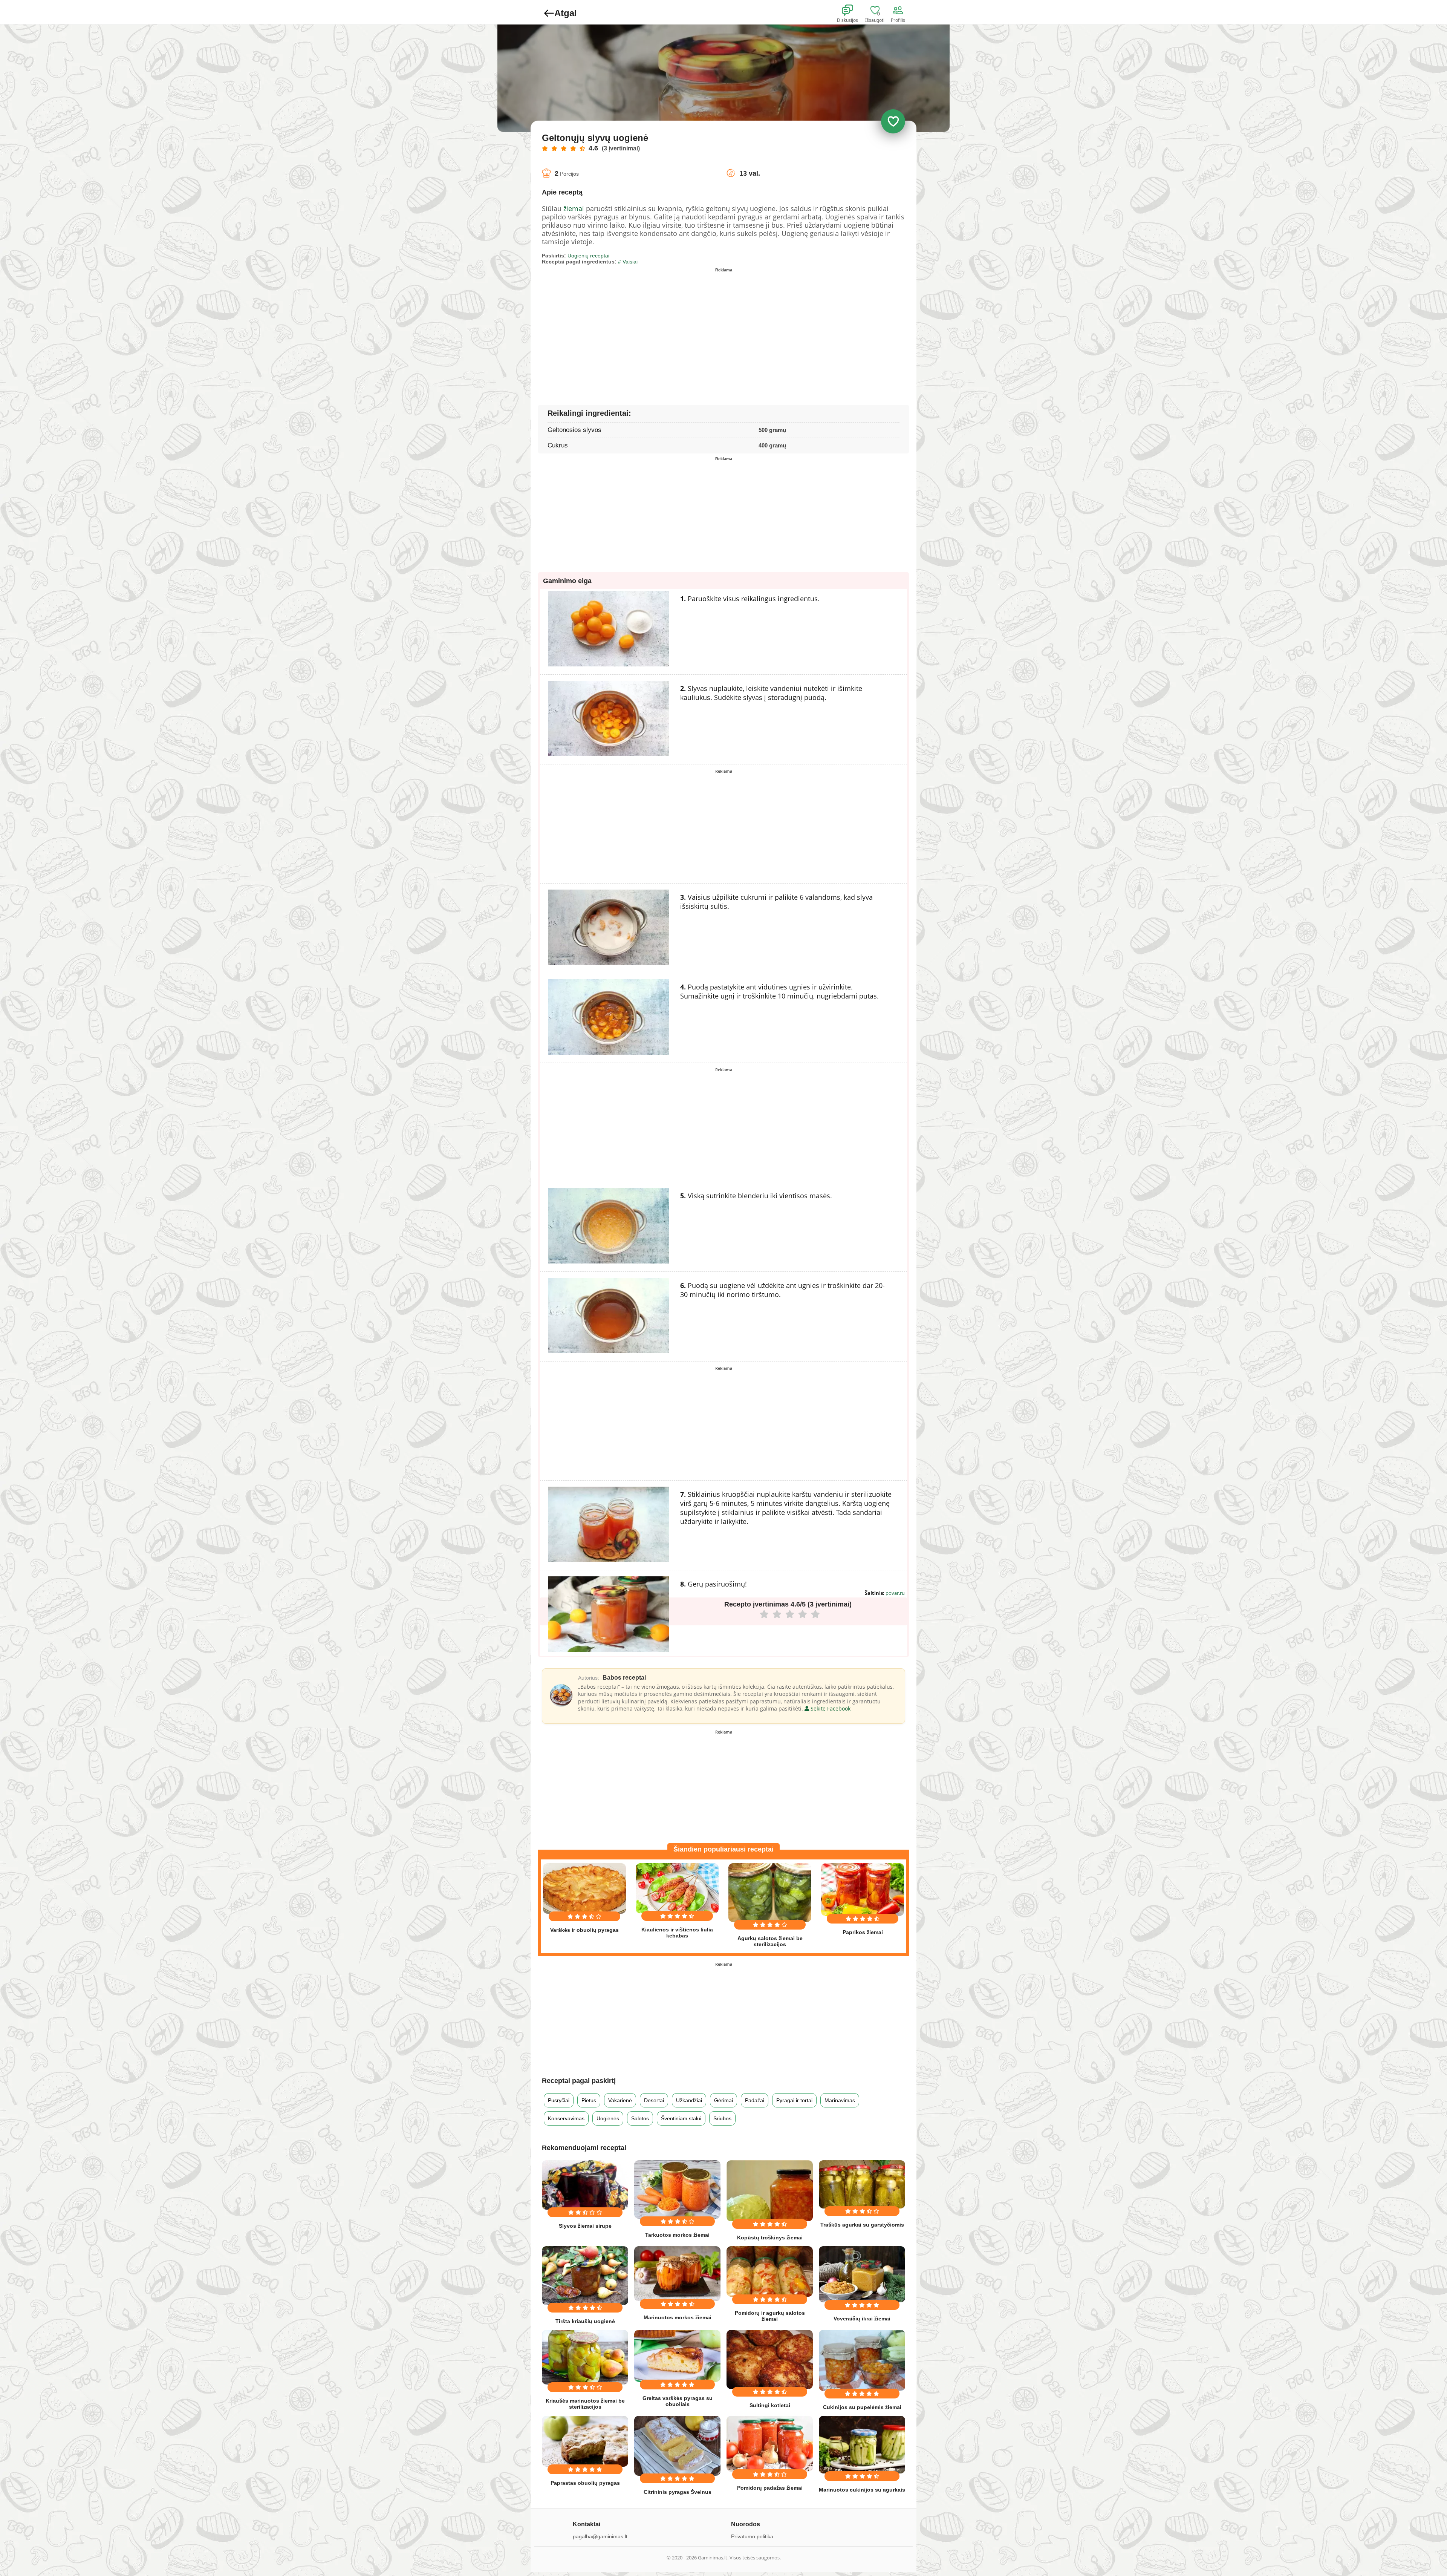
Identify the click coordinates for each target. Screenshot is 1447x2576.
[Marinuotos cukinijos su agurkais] (862, 2445)
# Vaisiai (628, 262)
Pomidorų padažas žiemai (770, 2488)
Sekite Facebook (830, 1708)
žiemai (574, 208)
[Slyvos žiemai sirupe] (585, 2185)
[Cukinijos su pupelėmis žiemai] (862, 2360)
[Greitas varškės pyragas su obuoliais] (677, 2356)
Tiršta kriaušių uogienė (585, 2321)
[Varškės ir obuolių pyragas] (584, 1888)
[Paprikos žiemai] (863, 1890)
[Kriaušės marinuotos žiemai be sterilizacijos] (585, 2357)
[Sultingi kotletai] (770, 2359)
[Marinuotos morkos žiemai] (677, 2274)
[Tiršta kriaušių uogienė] (585, 2275)
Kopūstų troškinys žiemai (770, 2238)
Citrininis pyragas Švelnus (678, 2492)
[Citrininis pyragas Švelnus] (677, 2446)
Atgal (566, 13)
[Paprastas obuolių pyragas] (585, 2441)
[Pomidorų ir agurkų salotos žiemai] (770, 2271)
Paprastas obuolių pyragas (585, 2483)
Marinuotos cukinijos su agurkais (862, 2490)
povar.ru (895, 1593)
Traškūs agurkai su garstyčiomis (862, 2225)
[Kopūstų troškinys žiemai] (770, 2191)
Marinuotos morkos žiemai (678, 2317)
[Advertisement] (633, 328)
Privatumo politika (752, 2536)
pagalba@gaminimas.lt (600, 2536)
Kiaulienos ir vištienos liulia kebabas (677, 1933)
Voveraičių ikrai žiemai (862, 2319)
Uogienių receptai (588, 256)
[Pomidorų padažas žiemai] (770, 2444)
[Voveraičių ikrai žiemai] (862, 2274)
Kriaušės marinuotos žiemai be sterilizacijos (585, 2404)
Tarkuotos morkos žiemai (677, 2235)
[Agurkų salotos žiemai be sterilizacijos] (770, 1892)
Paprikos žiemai (863, 1932)
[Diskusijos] (852, 11)
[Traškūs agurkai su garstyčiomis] (862, 2184)
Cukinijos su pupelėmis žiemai (862, 2407)
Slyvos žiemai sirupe (585, 2226)
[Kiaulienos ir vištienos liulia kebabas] (677, 1888)
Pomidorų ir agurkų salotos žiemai (770, 2316)
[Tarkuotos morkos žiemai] (677, 2189)
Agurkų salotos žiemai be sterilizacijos (770, 1941)
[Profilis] (899, 11)
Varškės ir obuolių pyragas (584, 1930)
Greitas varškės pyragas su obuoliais (678, 2401)
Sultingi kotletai (770, 2405)
